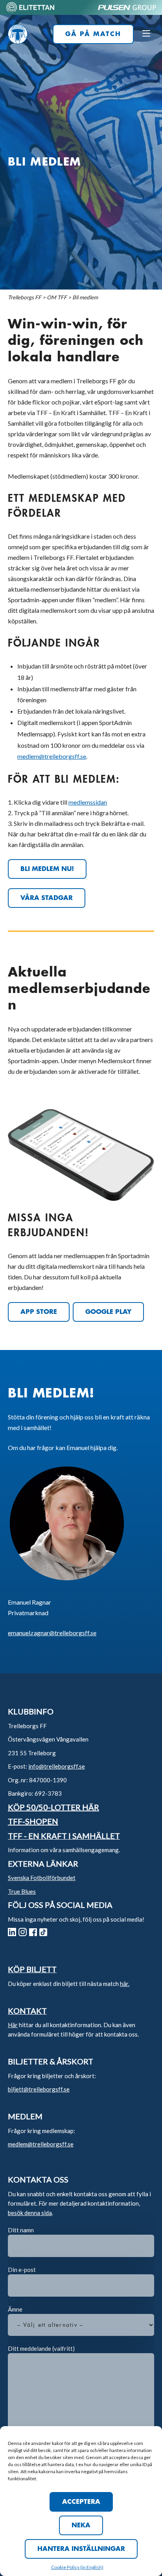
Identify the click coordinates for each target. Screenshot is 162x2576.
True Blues (22, 1891)
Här (13, 2025)
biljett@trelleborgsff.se (39, 2089)
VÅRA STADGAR (47, 898)
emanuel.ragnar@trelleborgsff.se (52, 1633)
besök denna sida (30, 2213)
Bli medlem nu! (47, 869)
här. (125, 1984)
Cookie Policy (66, 2567)
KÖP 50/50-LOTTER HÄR (53, 1807)
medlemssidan (88, 802)
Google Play (108, 1312)
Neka (81, 2525)
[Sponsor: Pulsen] (127, 11)
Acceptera (81, 2502)
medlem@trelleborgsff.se (52, 756)
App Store (39, 1312)
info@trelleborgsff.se (57, 1766)
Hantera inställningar (81, 2549)
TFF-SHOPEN (33, 1821)
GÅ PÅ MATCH (93, 34)
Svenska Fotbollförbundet (42, 1878)
